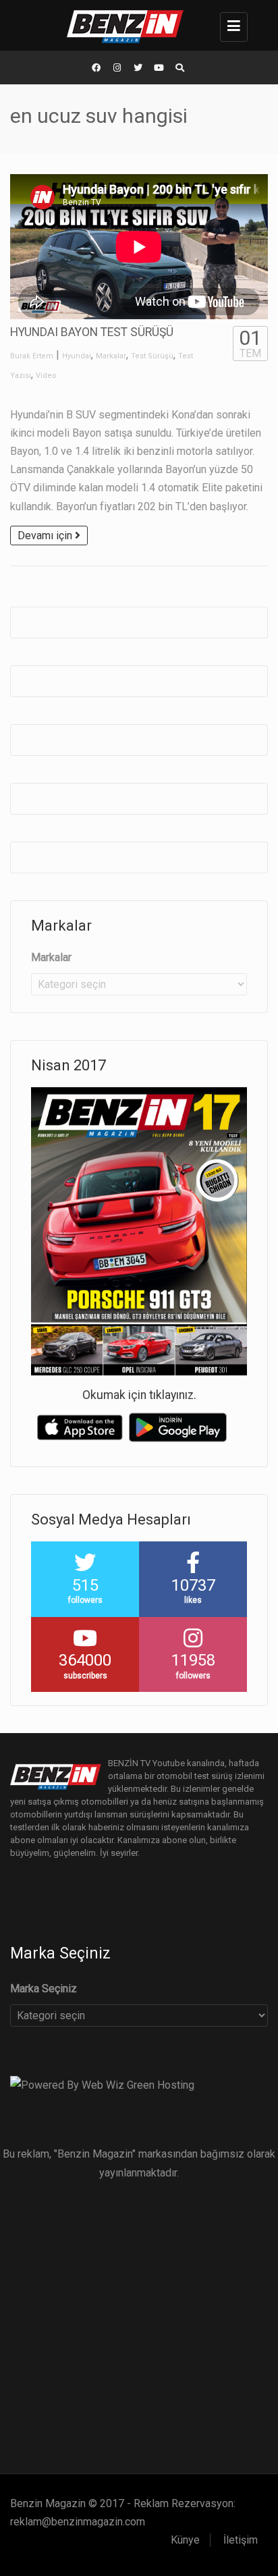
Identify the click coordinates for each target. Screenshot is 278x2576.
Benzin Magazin (48, 2503)
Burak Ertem (32, 356)
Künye (185, 2540)
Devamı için (46, 536)
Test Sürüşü (152, 356)
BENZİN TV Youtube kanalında (166, 1763)
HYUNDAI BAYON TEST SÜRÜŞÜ (92, 332)
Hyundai (77, 356)
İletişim (241, 2540)
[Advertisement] (139, 2321)
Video (46, 376)
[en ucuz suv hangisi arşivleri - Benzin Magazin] (136, 25)
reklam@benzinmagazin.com (78, 2522)
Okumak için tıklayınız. (139, 1395)
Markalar (111, 356)
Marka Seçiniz (44, 1989)
